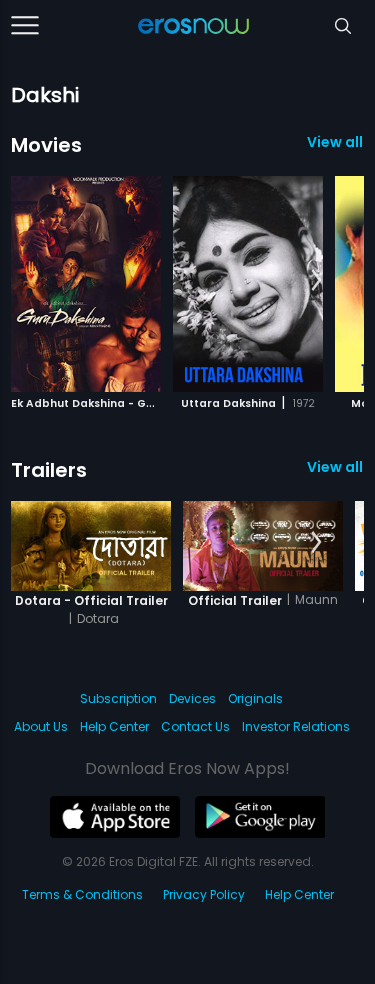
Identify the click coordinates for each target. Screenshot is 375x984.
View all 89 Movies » (335, 142)
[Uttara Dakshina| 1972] (248, 284)
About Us (41, 726)
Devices (192, 698)
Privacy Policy (204, 894)
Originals (255, 698)
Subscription (118, 698)
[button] (316, 281)
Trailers (49, 470)
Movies (46, 145)
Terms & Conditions (82, 894)
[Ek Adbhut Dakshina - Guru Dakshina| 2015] (86, 284)
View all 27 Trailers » (335, 467)
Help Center (114, 726)
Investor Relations (296, 726)
